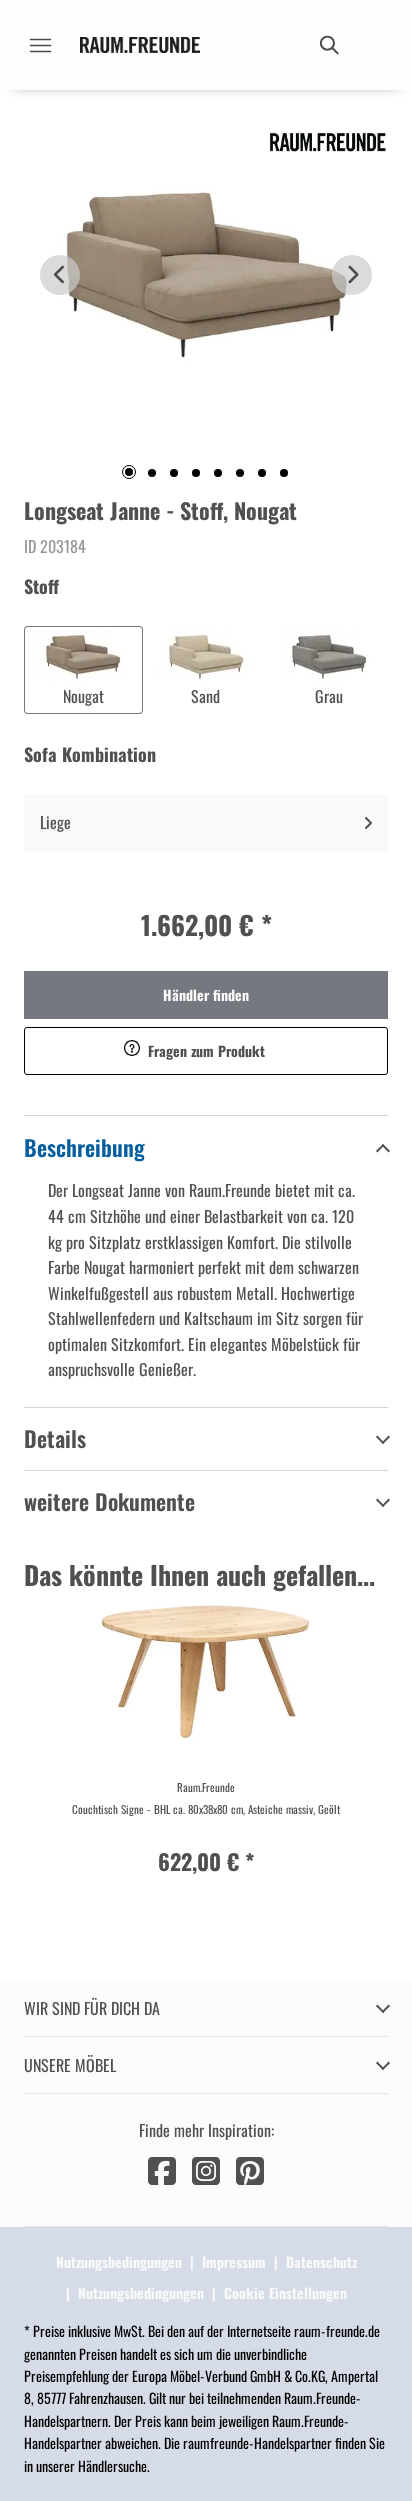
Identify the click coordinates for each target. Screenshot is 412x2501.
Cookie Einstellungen (285, 2292)
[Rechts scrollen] (352, 275)
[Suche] (328, 45)
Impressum (234, 2261)
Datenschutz (321, 2261)
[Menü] (40, 45)
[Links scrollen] (60, 275)
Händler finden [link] (206, 994)
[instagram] (206, 2168)
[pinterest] (250, 2168)
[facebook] (162, 2168)
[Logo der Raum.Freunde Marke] (140, 45)
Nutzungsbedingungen (119, 2261)
